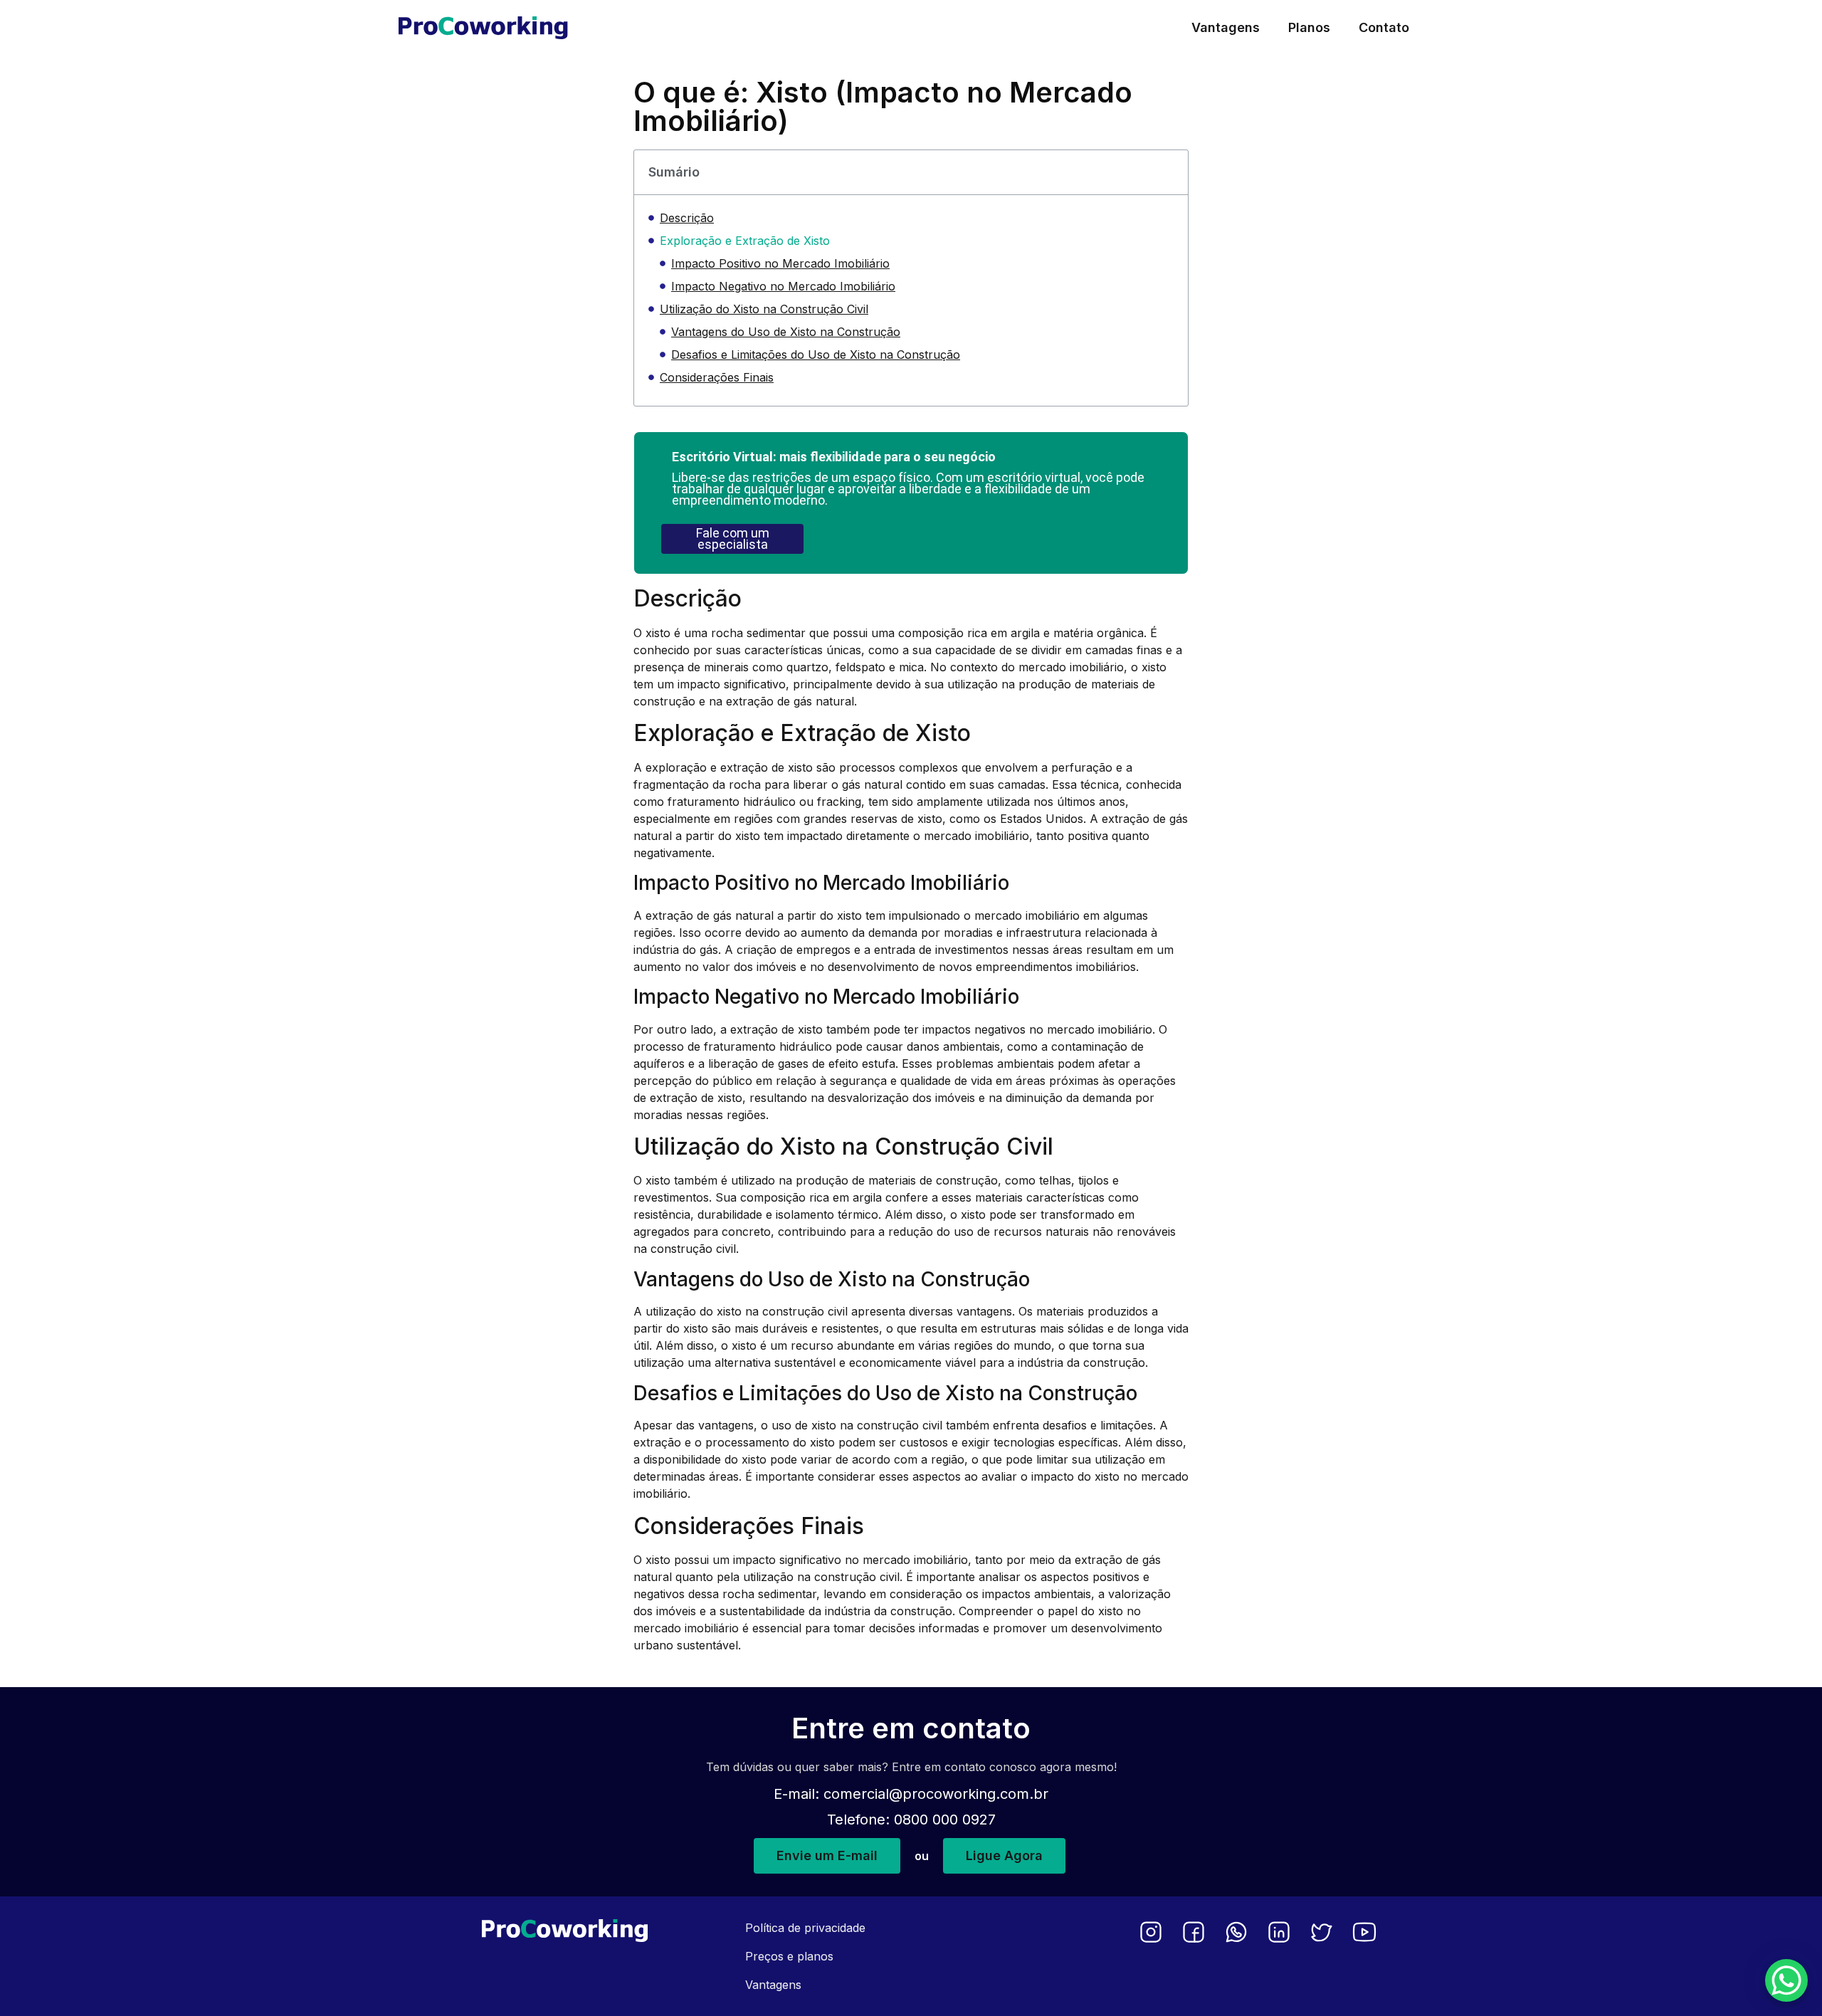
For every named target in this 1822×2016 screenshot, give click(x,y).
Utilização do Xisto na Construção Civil (764, 309)
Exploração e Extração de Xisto (745, 241)
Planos (1309, 27)
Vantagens (1226, 27)
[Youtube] (1364, 1932)
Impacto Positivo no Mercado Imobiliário (780, 263)
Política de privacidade (805, 1928)
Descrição (687, 218)
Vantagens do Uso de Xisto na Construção (786, 332)
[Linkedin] (1279, 1932)
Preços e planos (789, 1956)
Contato (1384, 27)
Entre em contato (911, 1728)
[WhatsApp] (1236, 1932)
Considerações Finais (717, 377)
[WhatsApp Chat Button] (1786, 1980)
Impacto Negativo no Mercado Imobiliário (783, 286)
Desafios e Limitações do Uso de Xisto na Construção (816, 355)
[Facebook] (1194, 1932)
